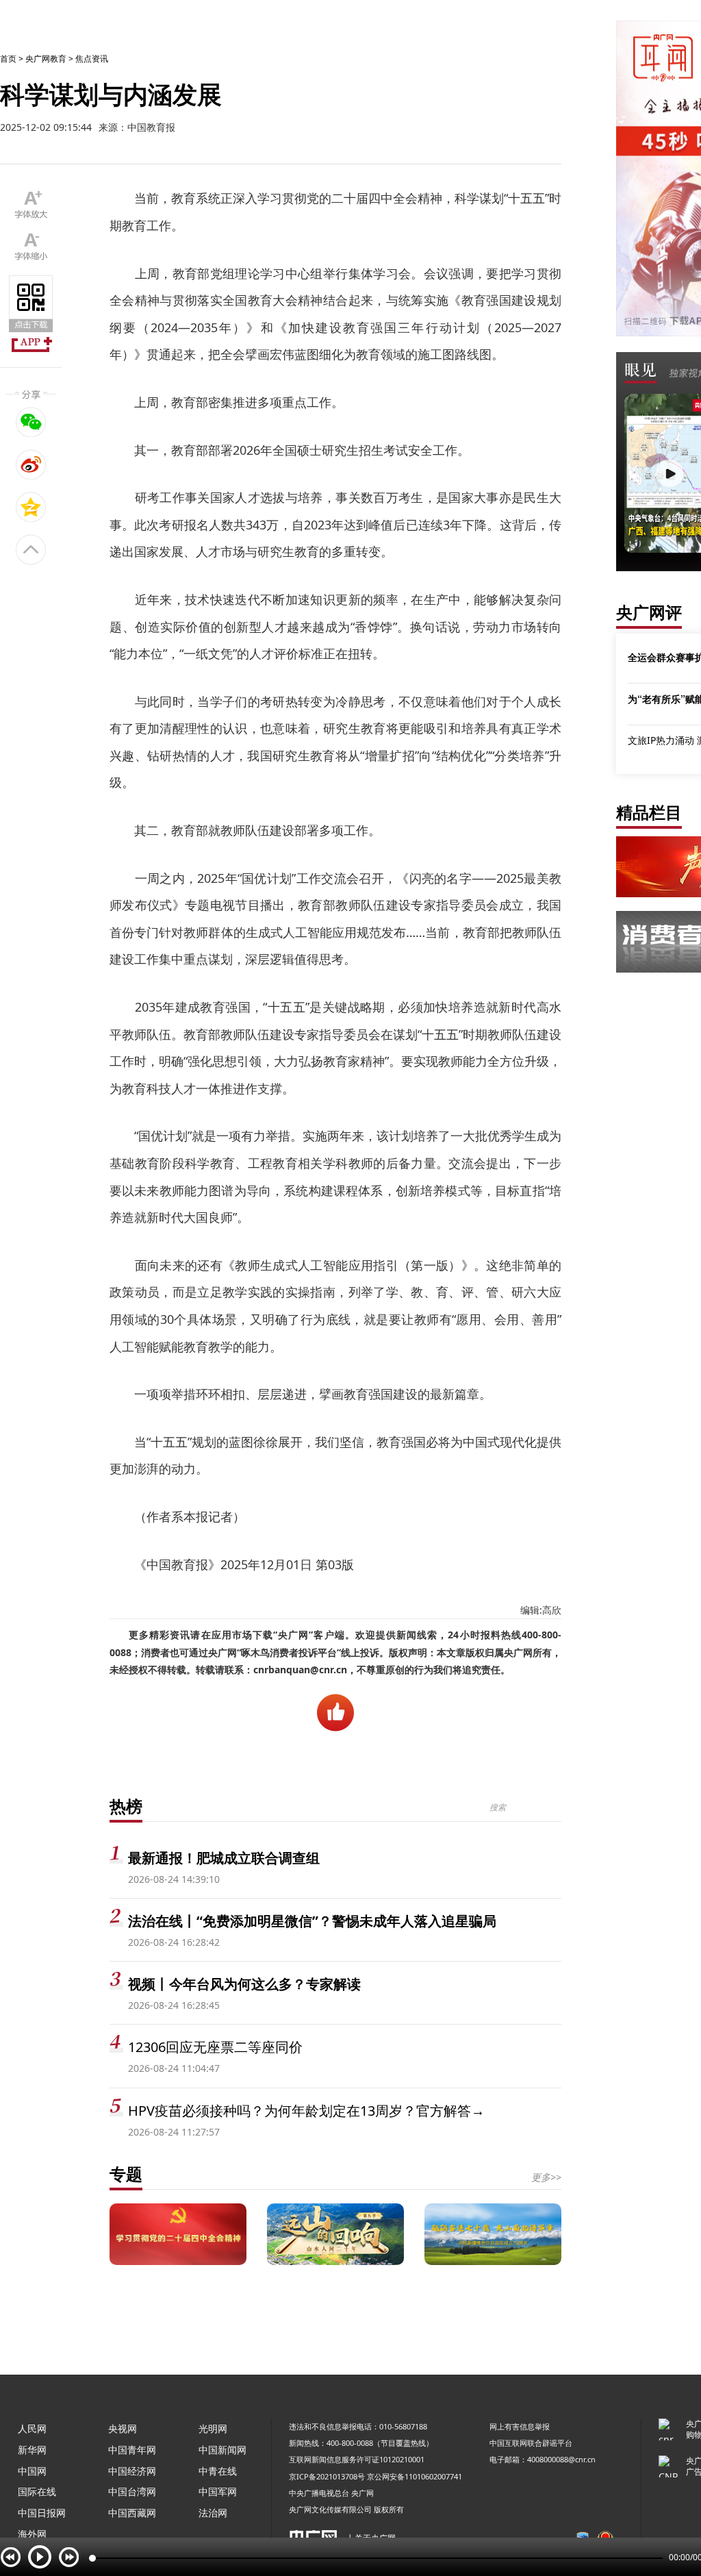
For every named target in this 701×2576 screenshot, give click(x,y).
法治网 (213, 2513)
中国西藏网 (132, 2513)
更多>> (546, 2177)
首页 (8, 59)
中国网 (32, 2471)
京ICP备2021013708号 (327, 2476)
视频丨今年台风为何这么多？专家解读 (244, 1984)
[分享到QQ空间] (31, 507)
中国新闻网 (222, 2450)
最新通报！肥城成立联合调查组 (224, 1858)
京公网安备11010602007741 (415, 2476)
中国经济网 (132, 2471)
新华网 (32, 2450)
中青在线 (218, 2471)
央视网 (123, 2428)
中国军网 (218, 2491)
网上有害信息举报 (520, 2426)
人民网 (32, 2428)
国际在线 (37, 2491)
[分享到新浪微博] (31, 464)
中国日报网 (42, 2513)
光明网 (213, 2428)
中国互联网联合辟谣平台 (531, 2443)
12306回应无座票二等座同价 (215, 2047)
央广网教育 (46, 59)
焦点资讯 (92, 59)
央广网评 (649, 612)
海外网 (32, 2534)
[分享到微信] (31, 422)
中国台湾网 (132, 2491)
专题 (126, 2174)
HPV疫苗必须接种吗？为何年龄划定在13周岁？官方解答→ (306, 2111)
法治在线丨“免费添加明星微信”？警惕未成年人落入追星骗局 (312, 1921)
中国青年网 (132, 2450)
